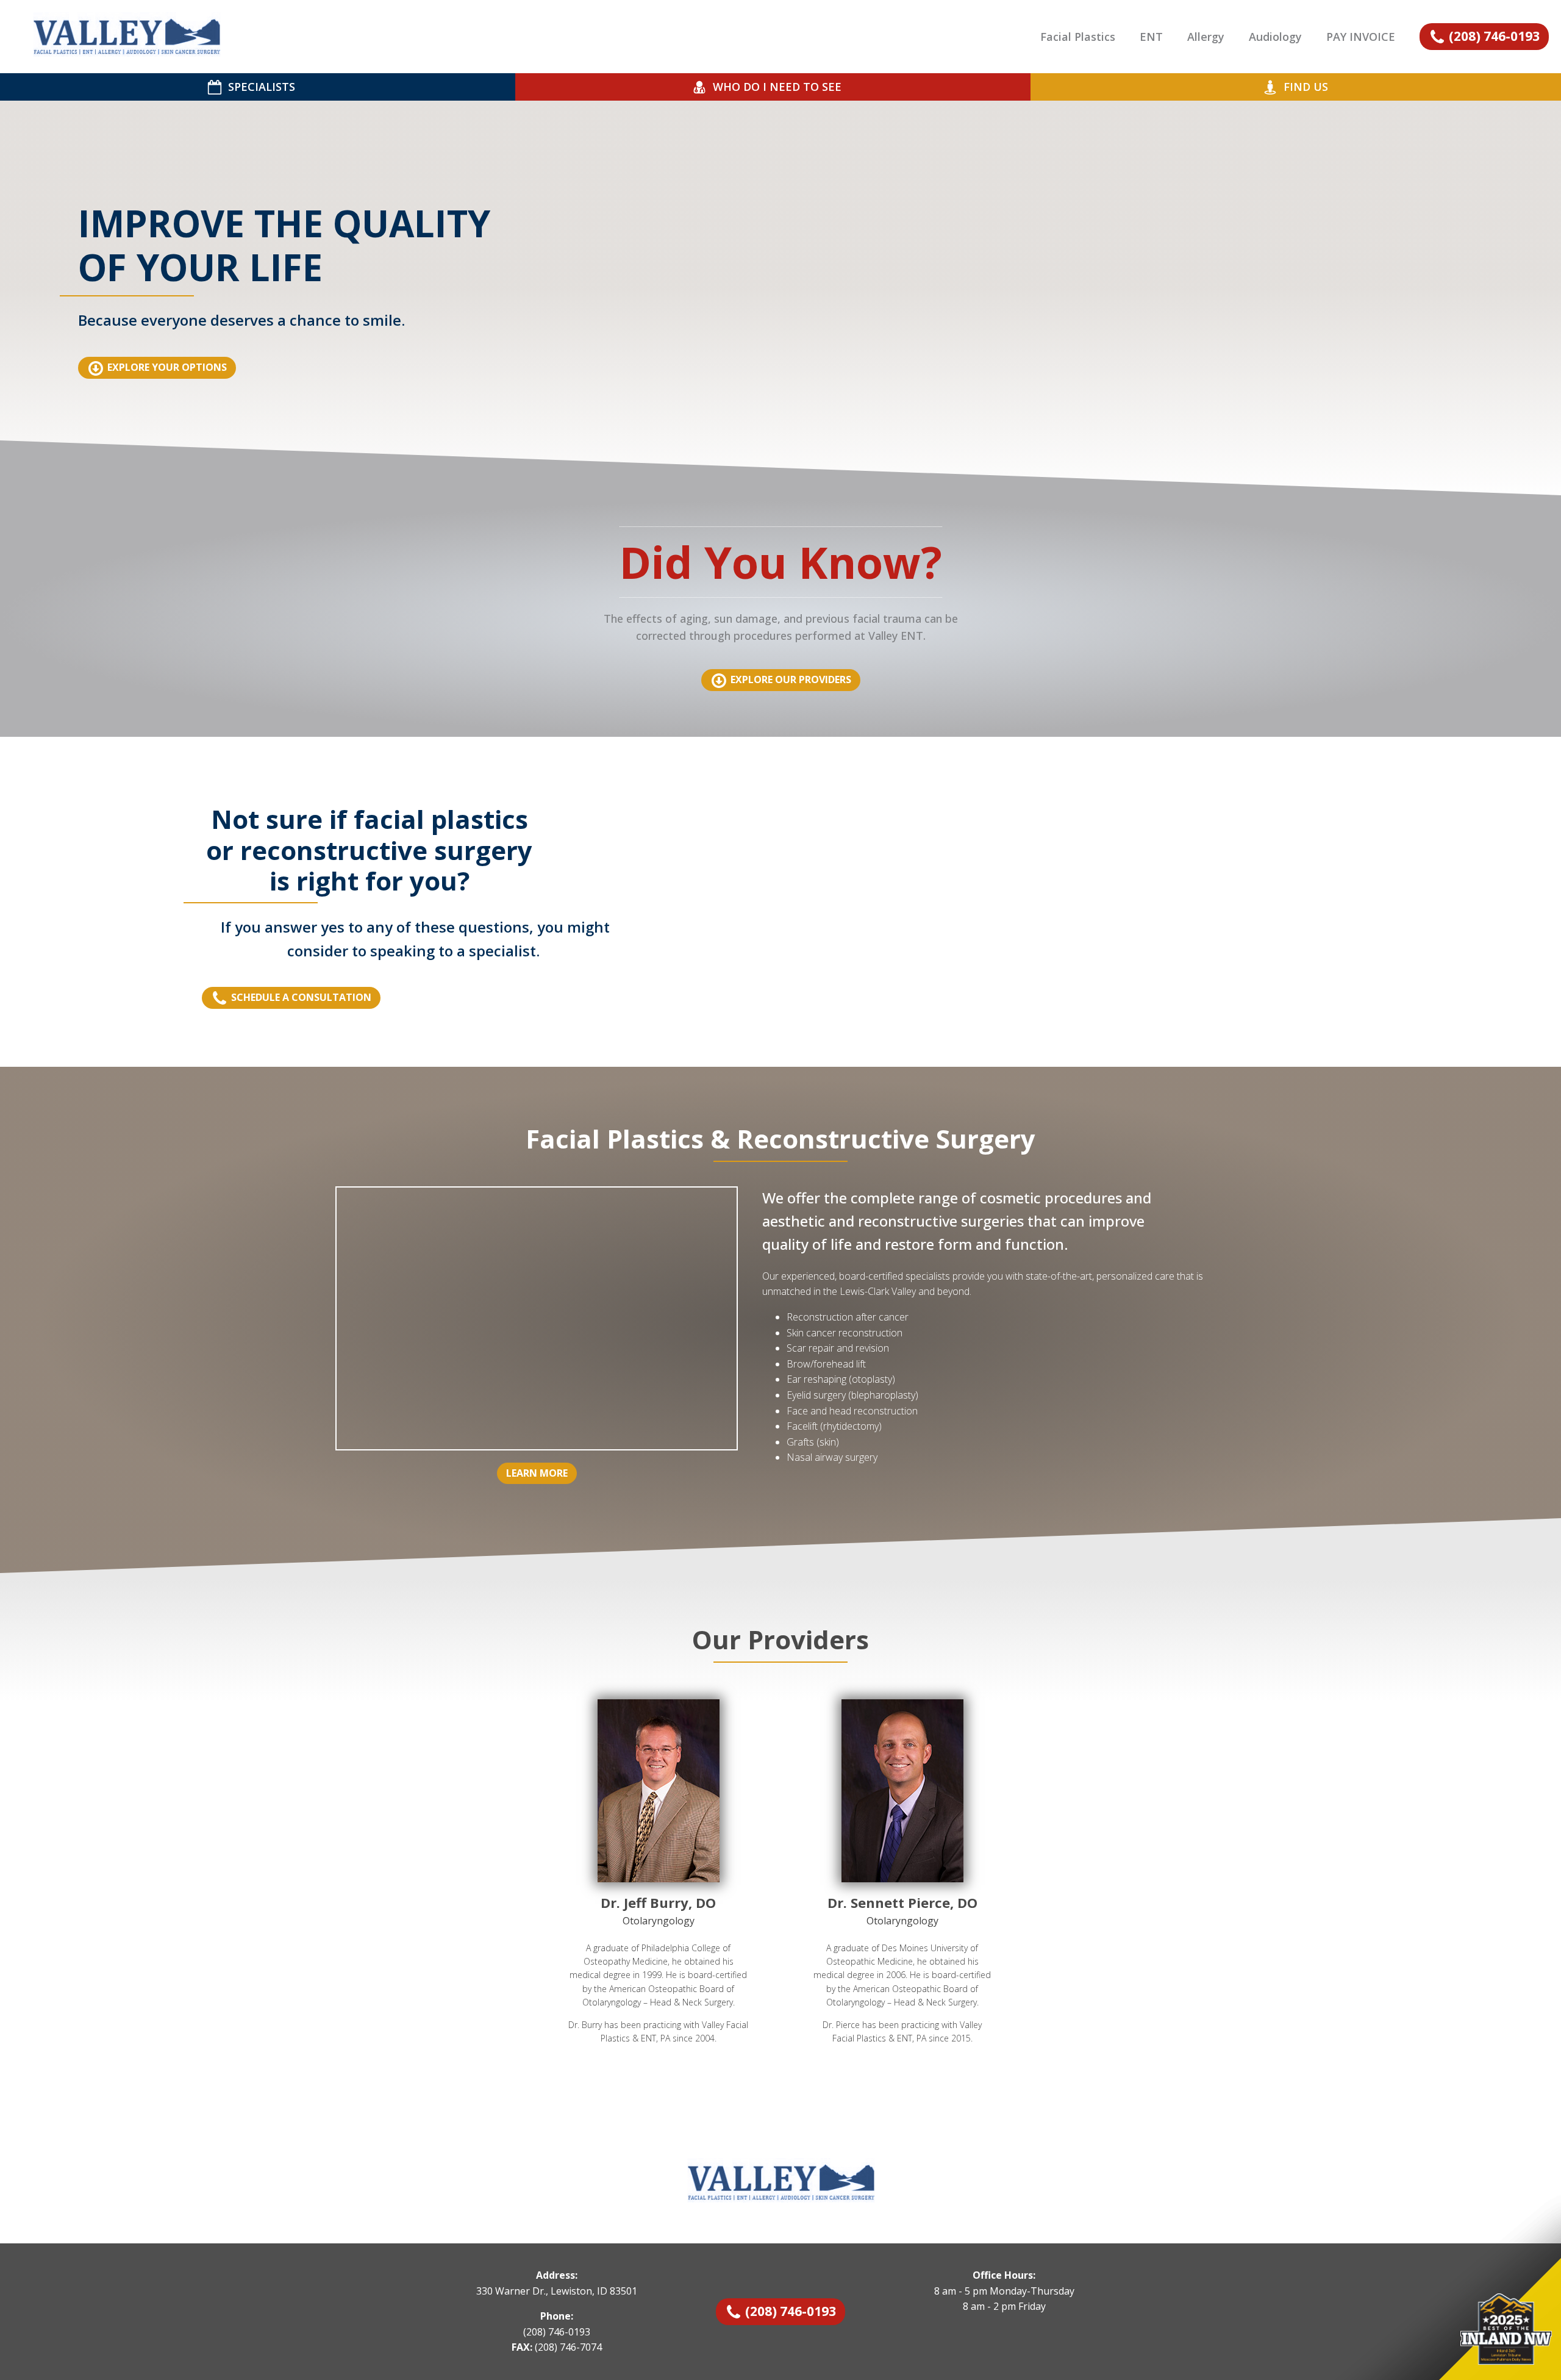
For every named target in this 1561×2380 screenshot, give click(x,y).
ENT (1151, 37)
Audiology (1275, 37)
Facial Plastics (1078, 37)
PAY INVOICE (1361, 37)
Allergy (1206, 37)
